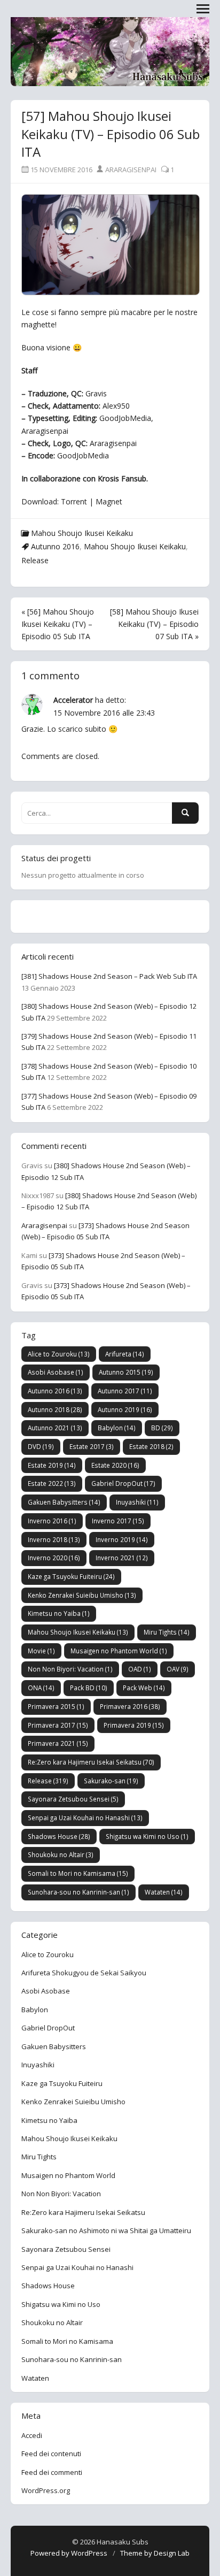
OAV (178, 1669)
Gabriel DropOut (123, 1483)
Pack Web (144, 1688)
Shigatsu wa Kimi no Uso (147, 1836)
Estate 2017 (92, 1446)
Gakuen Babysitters (64, 1502)
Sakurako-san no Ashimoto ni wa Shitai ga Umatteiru (106, 2230)
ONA (41, 1688)
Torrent (74, 501)
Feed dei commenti (52, 2472)
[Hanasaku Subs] (110, 53)
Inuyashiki (137, 1502)
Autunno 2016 (55, 546)
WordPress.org (46, 2490)
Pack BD (89, 1688)
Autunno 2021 (55, 1428)
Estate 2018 (151, 1446)
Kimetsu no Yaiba (59, 1613)
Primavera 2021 (58, 1743)
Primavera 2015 (56, 1706)
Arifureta (125, 1354)
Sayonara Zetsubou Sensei (73, 1799)
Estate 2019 (52, 1465)
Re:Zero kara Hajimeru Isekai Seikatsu (91, 1762)
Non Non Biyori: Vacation (70, 1669)
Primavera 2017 (58, 1725)
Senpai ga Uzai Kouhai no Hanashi (85, 1818)
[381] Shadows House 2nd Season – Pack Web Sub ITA (109, 976)
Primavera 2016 (130, 1706)
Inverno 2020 (54, 1558)
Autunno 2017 (125, 1391)
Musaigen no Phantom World (119, 1651)
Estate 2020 (115, 1465)
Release (35, 560)
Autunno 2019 (125, 1409)
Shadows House (59, 1836)
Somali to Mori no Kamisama (78, 1873)
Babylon (117, 1428)
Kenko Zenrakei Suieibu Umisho (82, 1595)
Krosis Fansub (122, 478)
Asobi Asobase (56, 1372)
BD (162, 1428)
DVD (41, 1446)
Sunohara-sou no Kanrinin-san (78, 1892)
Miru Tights (167, 1632)
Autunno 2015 (126, 1372)
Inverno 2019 (122, 1539)
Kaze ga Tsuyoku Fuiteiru (71, 1576)
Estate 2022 (52, 1483)
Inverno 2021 (122, 1558)
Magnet (109, 501)
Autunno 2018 (55, 1409)
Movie (41, 1651)
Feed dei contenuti (51, 2454)
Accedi (32, 2435)
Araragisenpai (130, 170)
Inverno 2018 (54, 1539)
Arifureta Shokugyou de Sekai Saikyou (84, 1973)
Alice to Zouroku (59, 1354)
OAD (140, 1669)
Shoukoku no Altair (61, 1854)
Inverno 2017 (118, 1521)
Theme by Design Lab (155, 2553)
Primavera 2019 (134, 1725)
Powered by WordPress (69, 2553)
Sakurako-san (111, 1781)
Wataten (164, 1892)
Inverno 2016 (52, 1521)
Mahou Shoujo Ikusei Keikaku (82, 533)
